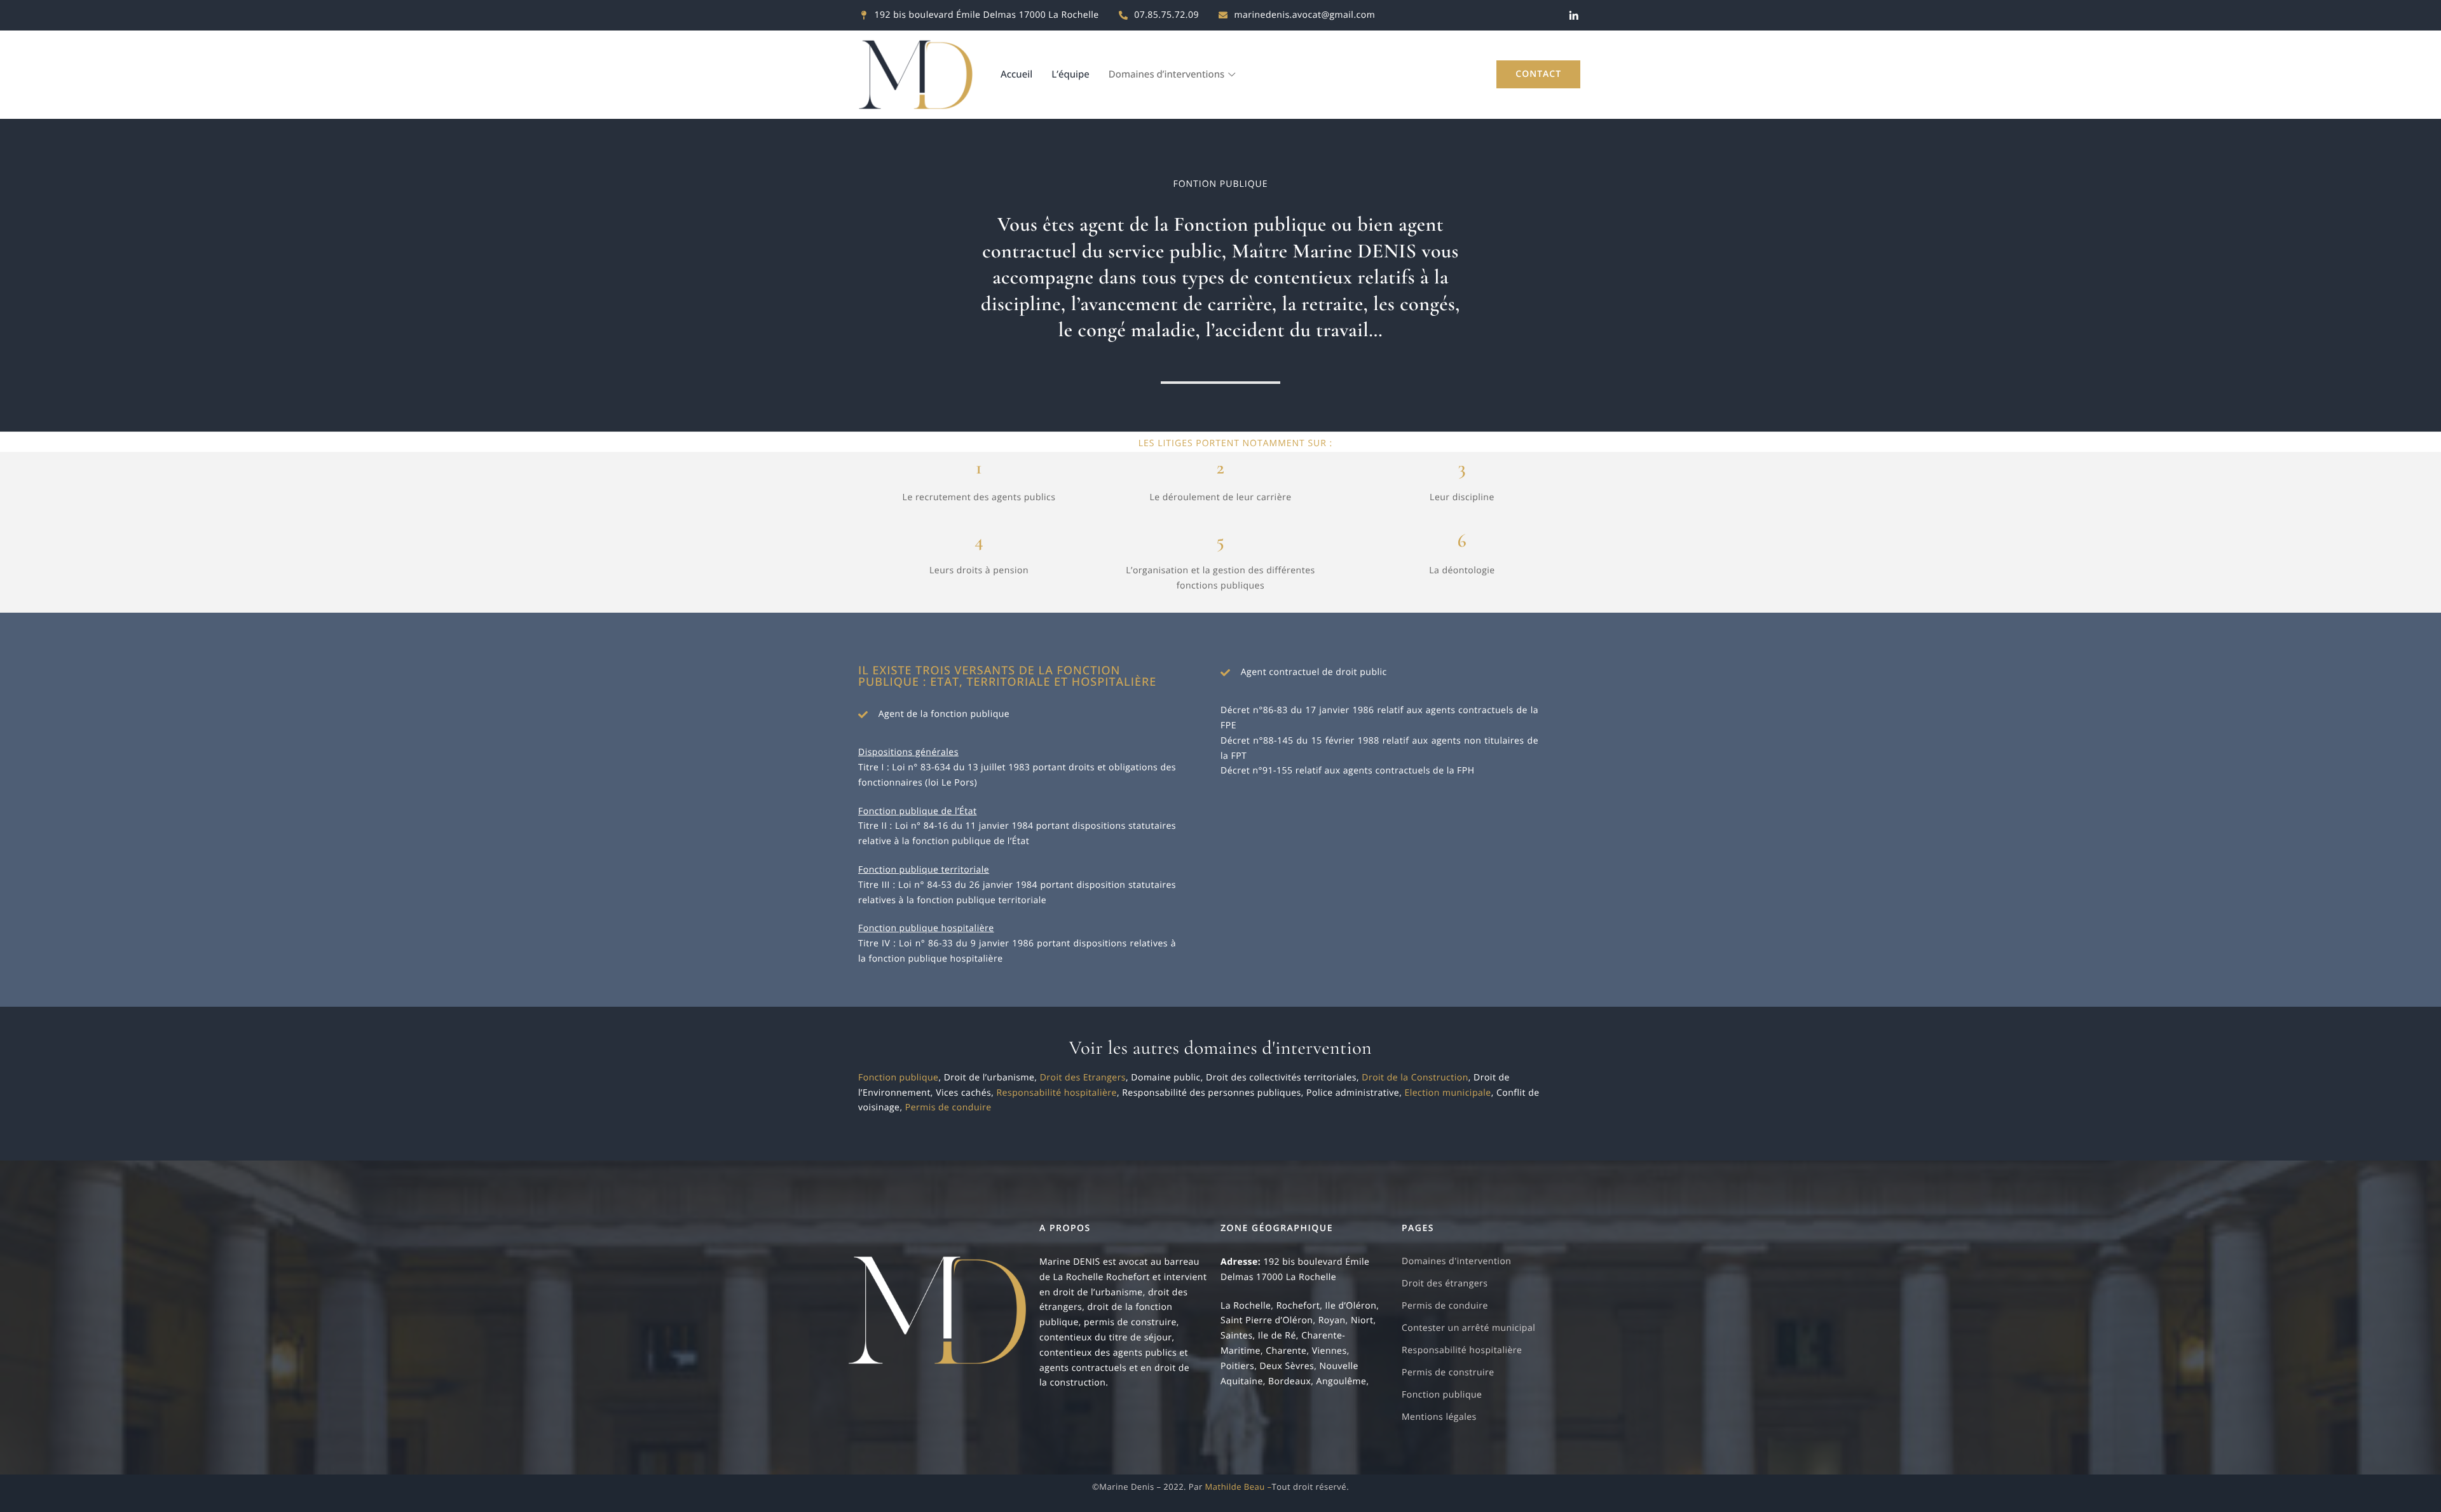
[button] (1538, 74)
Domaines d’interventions (1166, 74)
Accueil (1016, 74)
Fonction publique (898, 1078)
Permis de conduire (948, 1107)
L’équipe (1070, 74)
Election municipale (1447, 1093)
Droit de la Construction (1415, 1078)
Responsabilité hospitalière (1056, 1093)
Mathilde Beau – (1239, 1487)
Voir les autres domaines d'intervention (1220, 1048)
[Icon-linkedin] (1574, 15)
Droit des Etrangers (1083, 1078)
